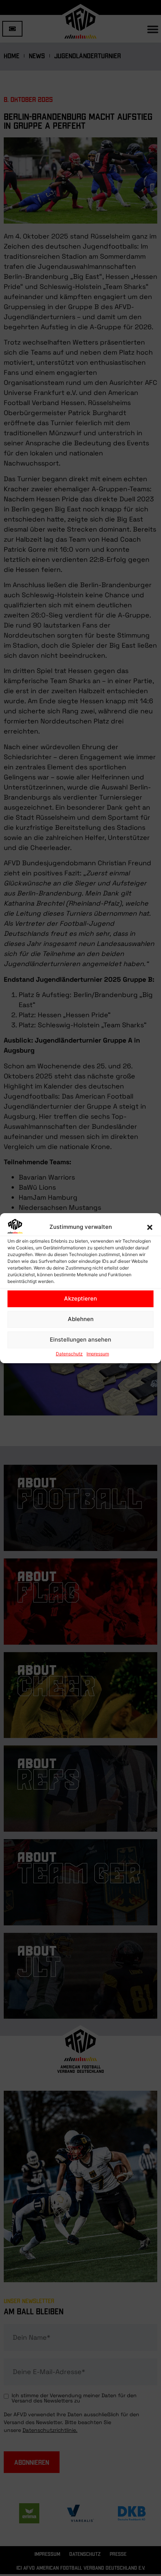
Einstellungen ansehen (80, 1340)
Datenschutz (69, 1354)
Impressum (98, 1354)
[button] (150, 1227)
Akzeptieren (80, 1298)
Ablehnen (81, 1319)
